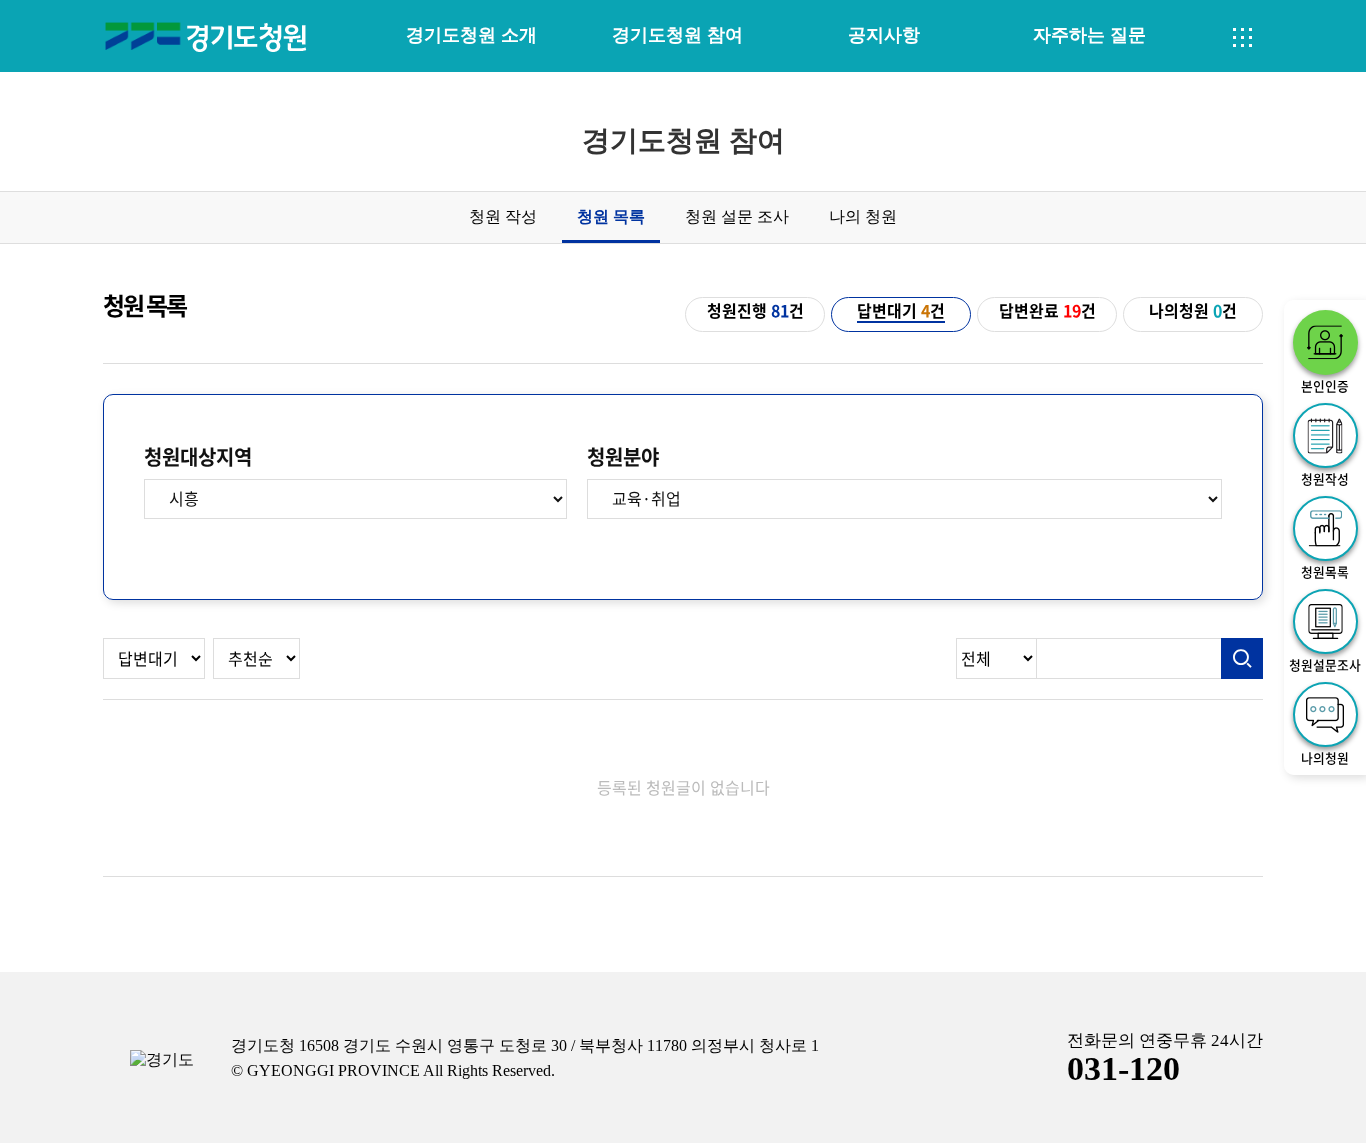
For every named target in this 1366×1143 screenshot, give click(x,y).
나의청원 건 (1193, 311)
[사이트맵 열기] (1243, 38)
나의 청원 (863, 216)
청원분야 (623, 457)
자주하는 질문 (1089, 35)
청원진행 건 (755, 311)
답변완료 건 (1047, 311)
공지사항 (884, 35)
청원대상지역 (198, 457)
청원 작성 (503, 216)
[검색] (1242, 659)
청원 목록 (611, 216)
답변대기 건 (901, 311)
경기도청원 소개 (471, 35)
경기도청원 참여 (677, 35)
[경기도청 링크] (162, 1060)
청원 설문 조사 (737, 216)
